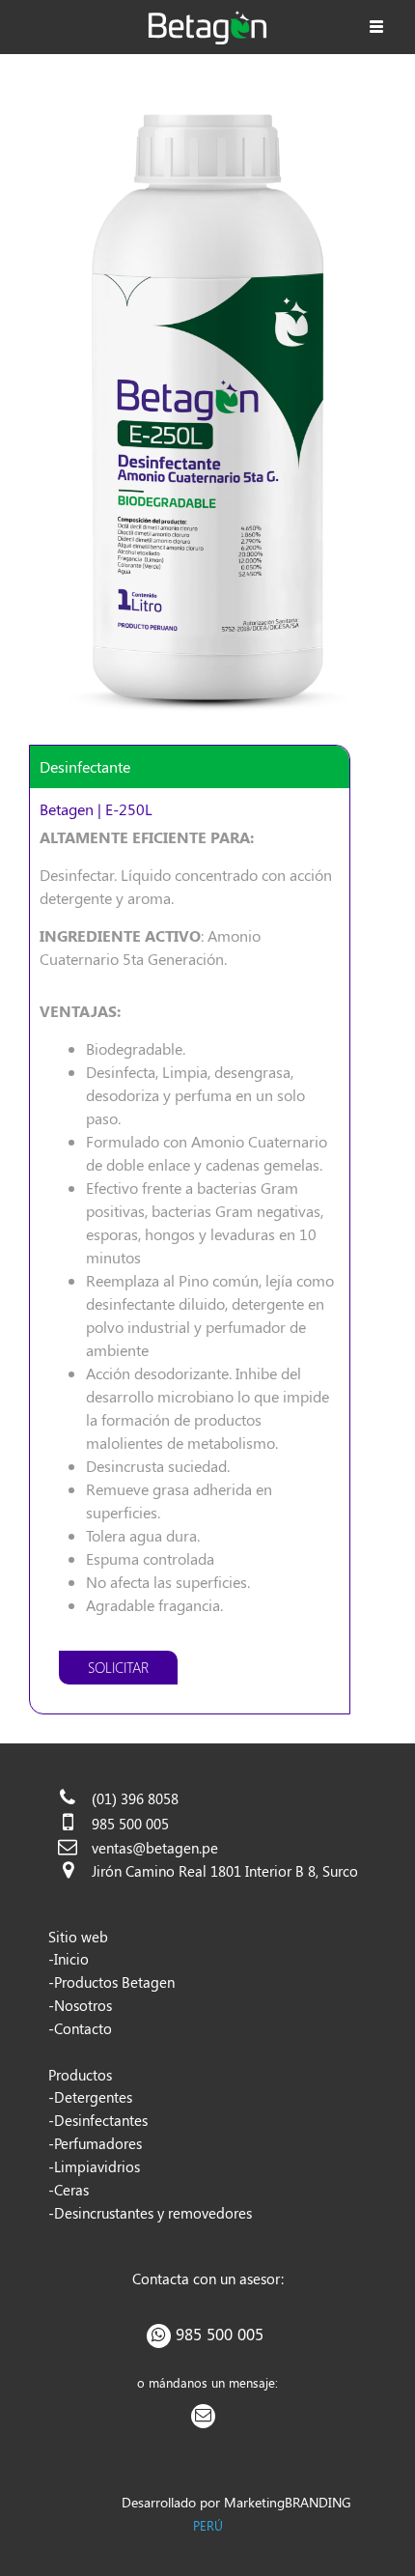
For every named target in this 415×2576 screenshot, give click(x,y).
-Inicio (69, 1959)
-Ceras (69, 2190)
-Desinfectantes (98, 2120)
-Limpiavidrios (94, 2166)
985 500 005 (220, 2334)
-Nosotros (80, 2005)
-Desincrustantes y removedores (150, 2213)
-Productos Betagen (111, 1982)
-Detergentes (90, 2097)
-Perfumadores (95, 2143)
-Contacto (80, 2028)
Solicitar (118, 1667)
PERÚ (208, 2525)
